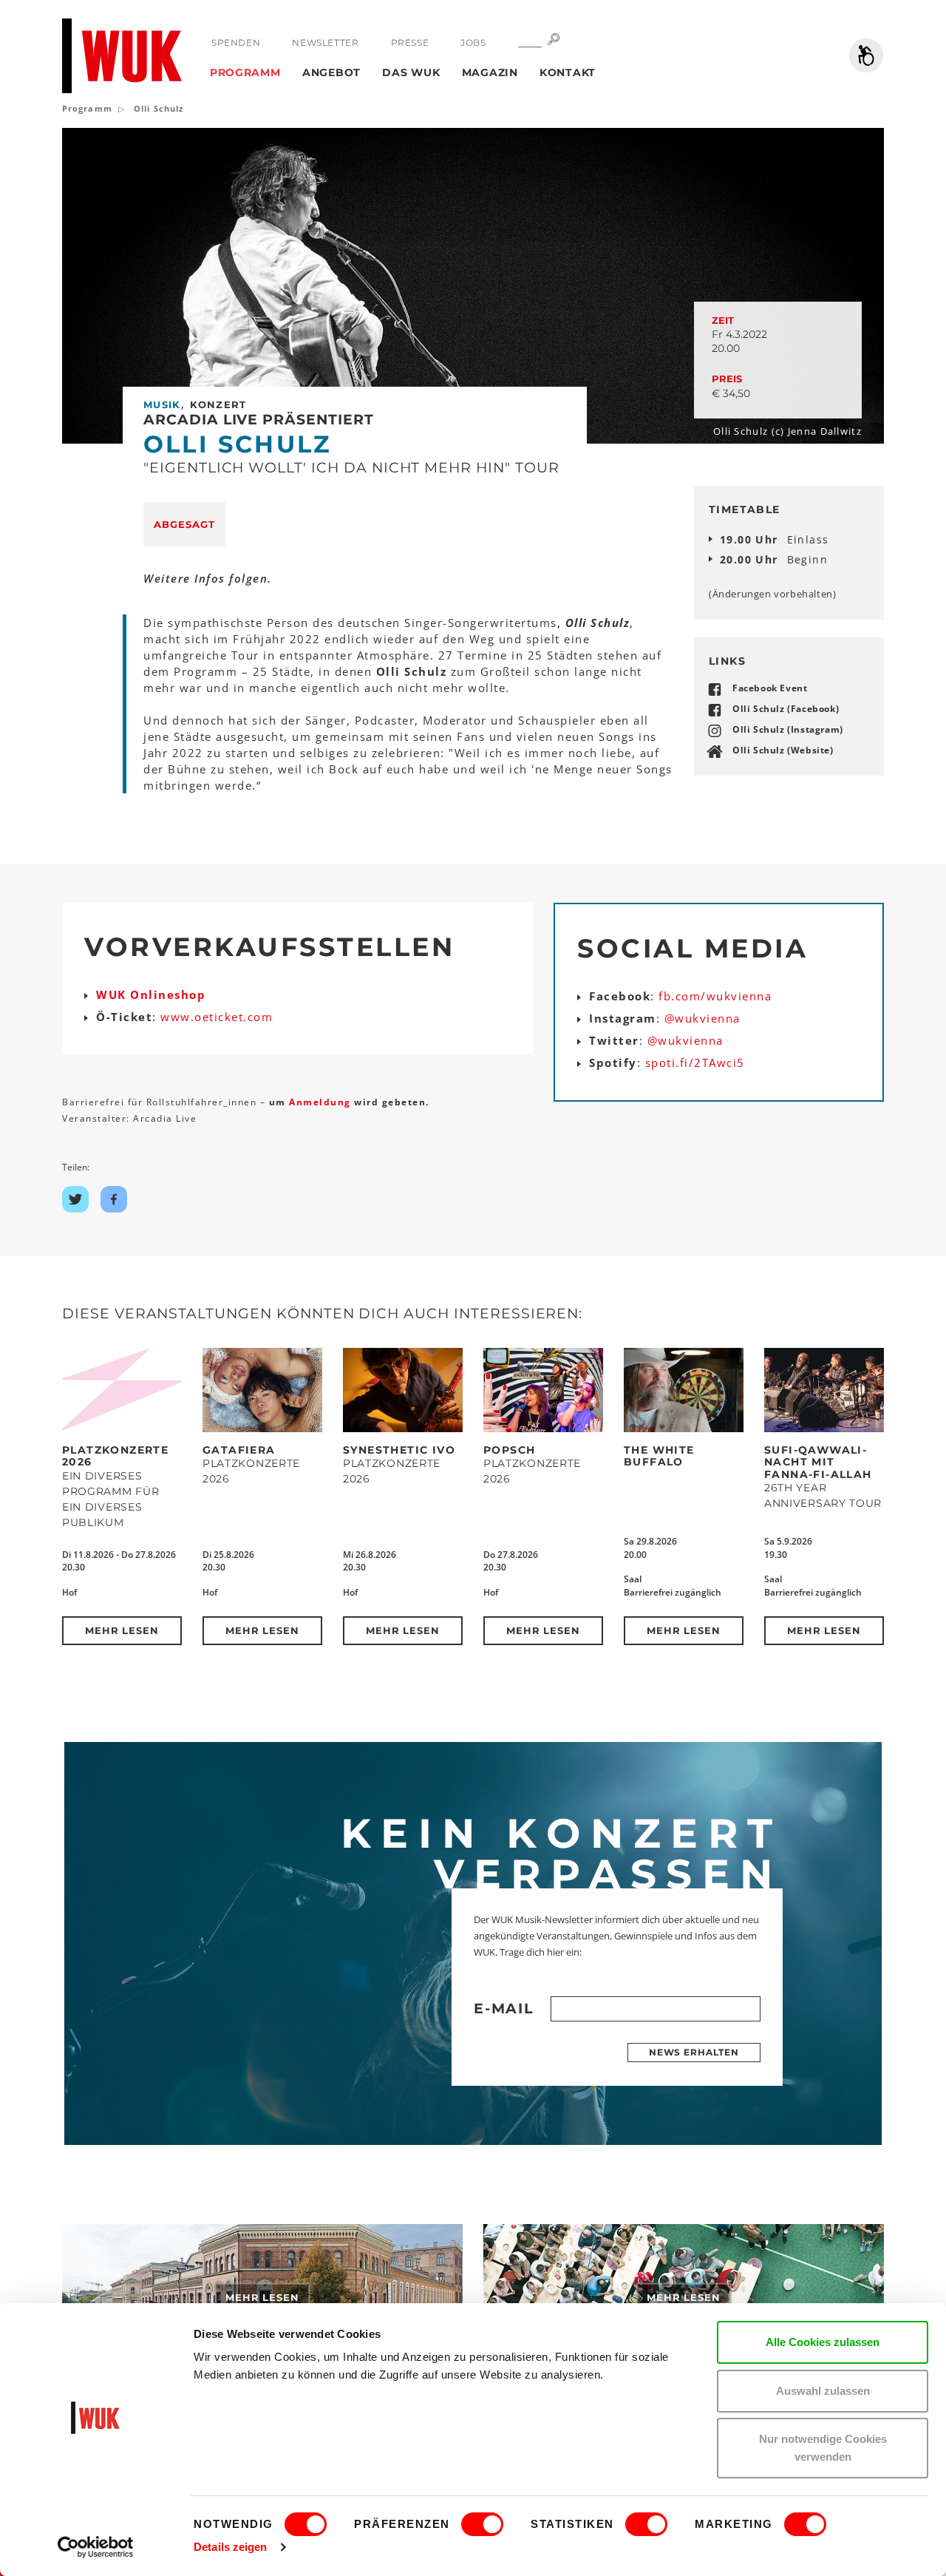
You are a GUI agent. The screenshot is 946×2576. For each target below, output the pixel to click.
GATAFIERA (239, 1450)
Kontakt (568, 72)
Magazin (490, 72)
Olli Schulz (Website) (783, 750)
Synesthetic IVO (399, 1450)
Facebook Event (770, 688)
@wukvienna (702, 1018)
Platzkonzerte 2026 (115, 1456)
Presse (410, 43)
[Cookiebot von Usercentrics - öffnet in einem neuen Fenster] (96, 2547)
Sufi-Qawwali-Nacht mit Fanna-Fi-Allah (818, 1462)
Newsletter (325, 43)
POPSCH (509, 1450)
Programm (245, 72)
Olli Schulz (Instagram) (788, 729)
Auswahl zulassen (823, 2391)
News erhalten (694, 2052)
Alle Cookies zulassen (823, 2342)
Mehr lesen (122, 1630)
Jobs (473, 43)
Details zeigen (230, 2547)
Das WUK (411, 72)
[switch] (482, 2524)
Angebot (331, 72)
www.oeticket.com (217, 1017)
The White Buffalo (659, 1456)
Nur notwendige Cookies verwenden (823, 2448)
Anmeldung (321, 1102)
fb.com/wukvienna (715, 996)
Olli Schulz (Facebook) (786, 709)
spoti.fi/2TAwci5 (695, 1062)
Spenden (236, 43)
